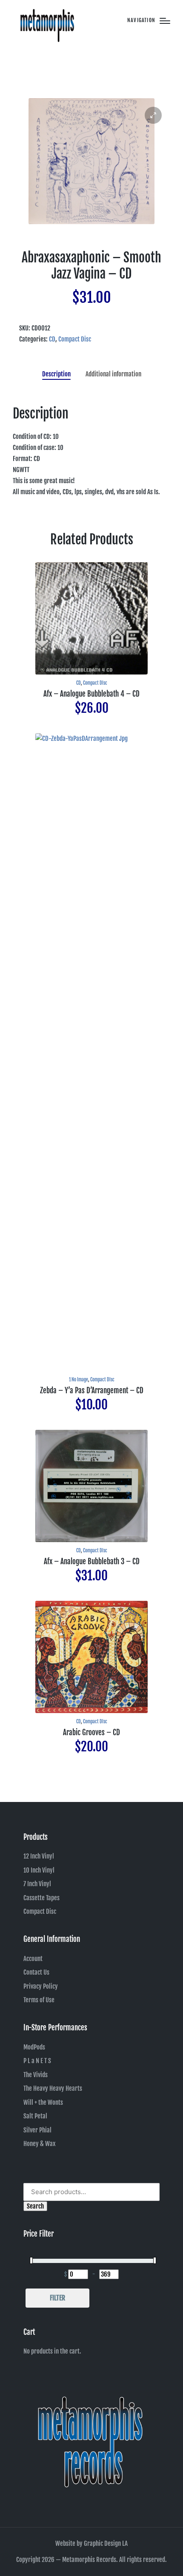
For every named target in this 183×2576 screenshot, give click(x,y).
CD (52, 339)
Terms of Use (39, 2000)
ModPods (34, 2047)
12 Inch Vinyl (39, 1856)
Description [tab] (56, 374)
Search (35, 2206)
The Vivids (36, 2075)
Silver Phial (37, 2130)
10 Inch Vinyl (39, 1870)
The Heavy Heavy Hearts (53, 2088)
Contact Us (36, 1972)
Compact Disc (75, 339)
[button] (153, 115)
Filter (57, 2298)
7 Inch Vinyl (37, 1884)
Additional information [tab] (113, 374)
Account (33, 1959)
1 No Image (79, 1380)
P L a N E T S (37, 2061)
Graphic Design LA (106, 2543)
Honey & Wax (40, 2144)
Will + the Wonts (43, 2102)
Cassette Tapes (41, 1898)
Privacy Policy (41, 1986)
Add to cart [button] (91, 673)
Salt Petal (35, 2116)
